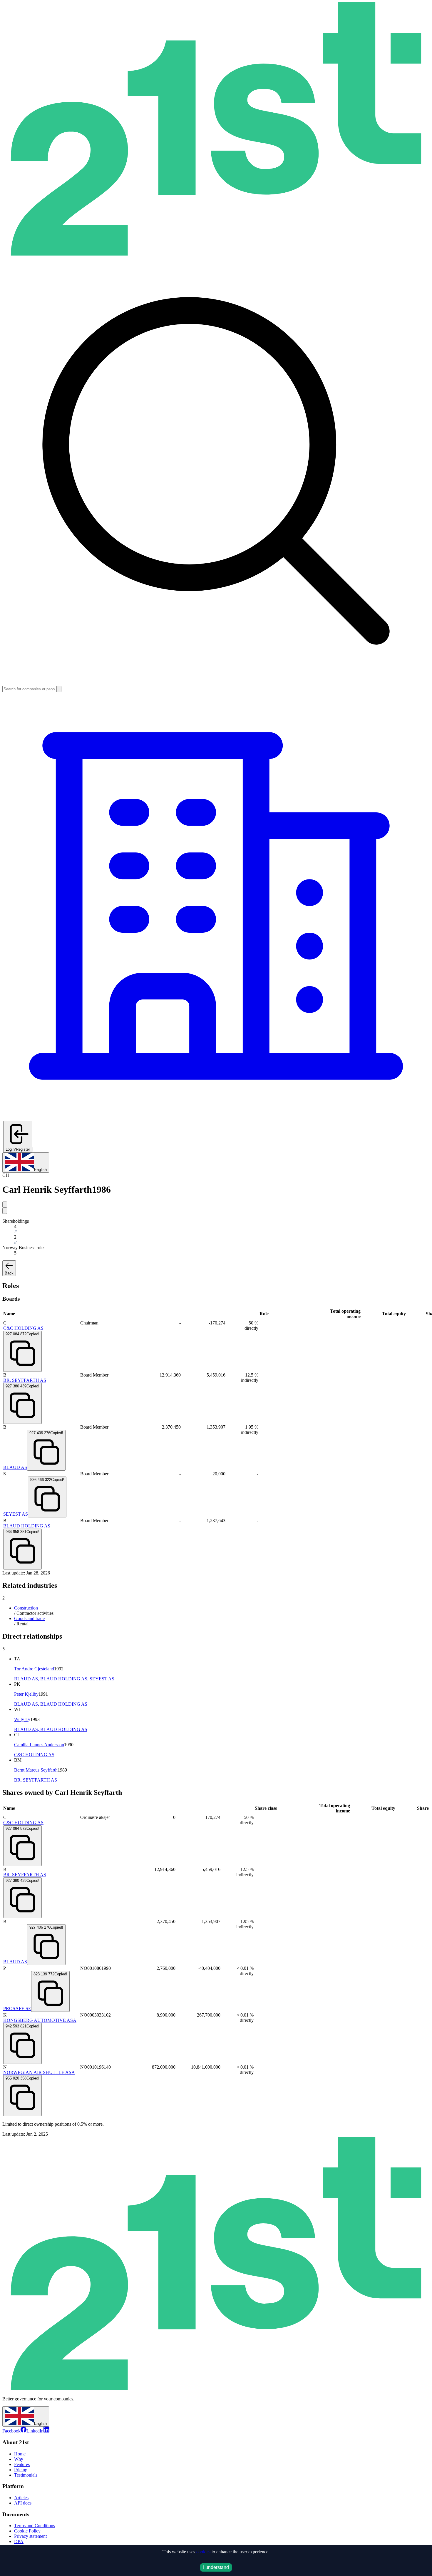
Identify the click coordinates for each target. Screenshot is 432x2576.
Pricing (21, 2470)
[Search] (59, 689)
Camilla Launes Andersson (39, 1745)
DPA (19, 2541)
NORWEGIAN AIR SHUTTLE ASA (39, 2072)
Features (22, 2464)
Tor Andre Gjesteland (34, 1669)
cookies (203, 2552)
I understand (216, 2567)
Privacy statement (30, 2536)
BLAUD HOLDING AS (27, 1526)
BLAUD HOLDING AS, (65, 1679)
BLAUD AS (15, 1467)
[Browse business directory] (216, 1118)
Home (20, 2454)
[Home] (216, 254)
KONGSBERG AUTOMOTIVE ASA (40, 2020)
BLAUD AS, (27, 1679)
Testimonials (26, 2475)
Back (9, 1273)
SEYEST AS (16, 1514)
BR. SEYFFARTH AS (25, 1380)
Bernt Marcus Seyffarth (36, 1770)
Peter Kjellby (26, 1694)
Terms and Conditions (35, 2526)
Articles (21, 2498)
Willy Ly (22, 1719)
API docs (23, 2503)
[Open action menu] (5, 1205)
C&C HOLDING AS (23, 1328)
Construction (26, 1608)
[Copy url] (5, 1211)
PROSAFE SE (17, 2008)
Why (19, 2459)
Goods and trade (29, 1618)
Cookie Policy (27, 2531)
